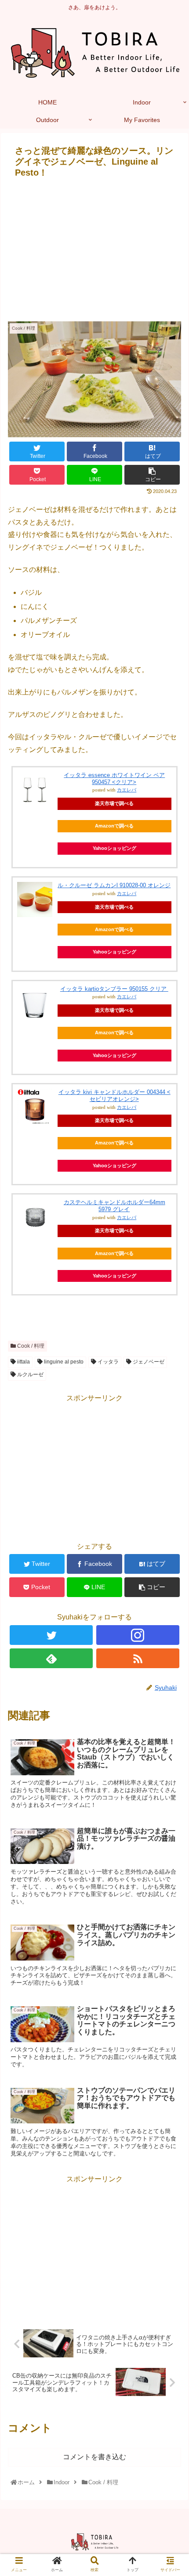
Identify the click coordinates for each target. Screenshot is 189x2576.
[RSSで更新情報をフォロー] (138, 1658)
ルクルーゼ (30, 1374)
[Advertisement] (94, 248)
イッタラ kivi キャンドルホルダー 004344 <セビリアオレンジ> (114, 1096)
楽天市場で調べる (114, 803)
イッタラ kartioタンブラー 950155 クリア (114, 989)
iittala (23, 1362)
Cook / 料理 (30, 1346)
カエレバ (127, 790)
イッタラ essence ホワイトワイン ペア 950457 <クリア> (114, 779)
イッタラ (107, 1362)
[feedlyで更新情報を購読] (51, 1658)
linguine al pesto (63, 1362)
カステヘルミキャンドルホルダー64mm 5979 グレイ (114, 1206)
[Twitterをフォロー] (51, 1635)
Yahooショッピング (114, 848)
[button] (172, 1441)
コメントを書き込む (94, 2457)
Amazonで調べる (114, 826)
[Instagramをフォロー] (138, 1635)
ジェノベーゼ (148, 1362)
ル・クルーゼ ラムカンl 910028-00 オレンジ (114, 885)
